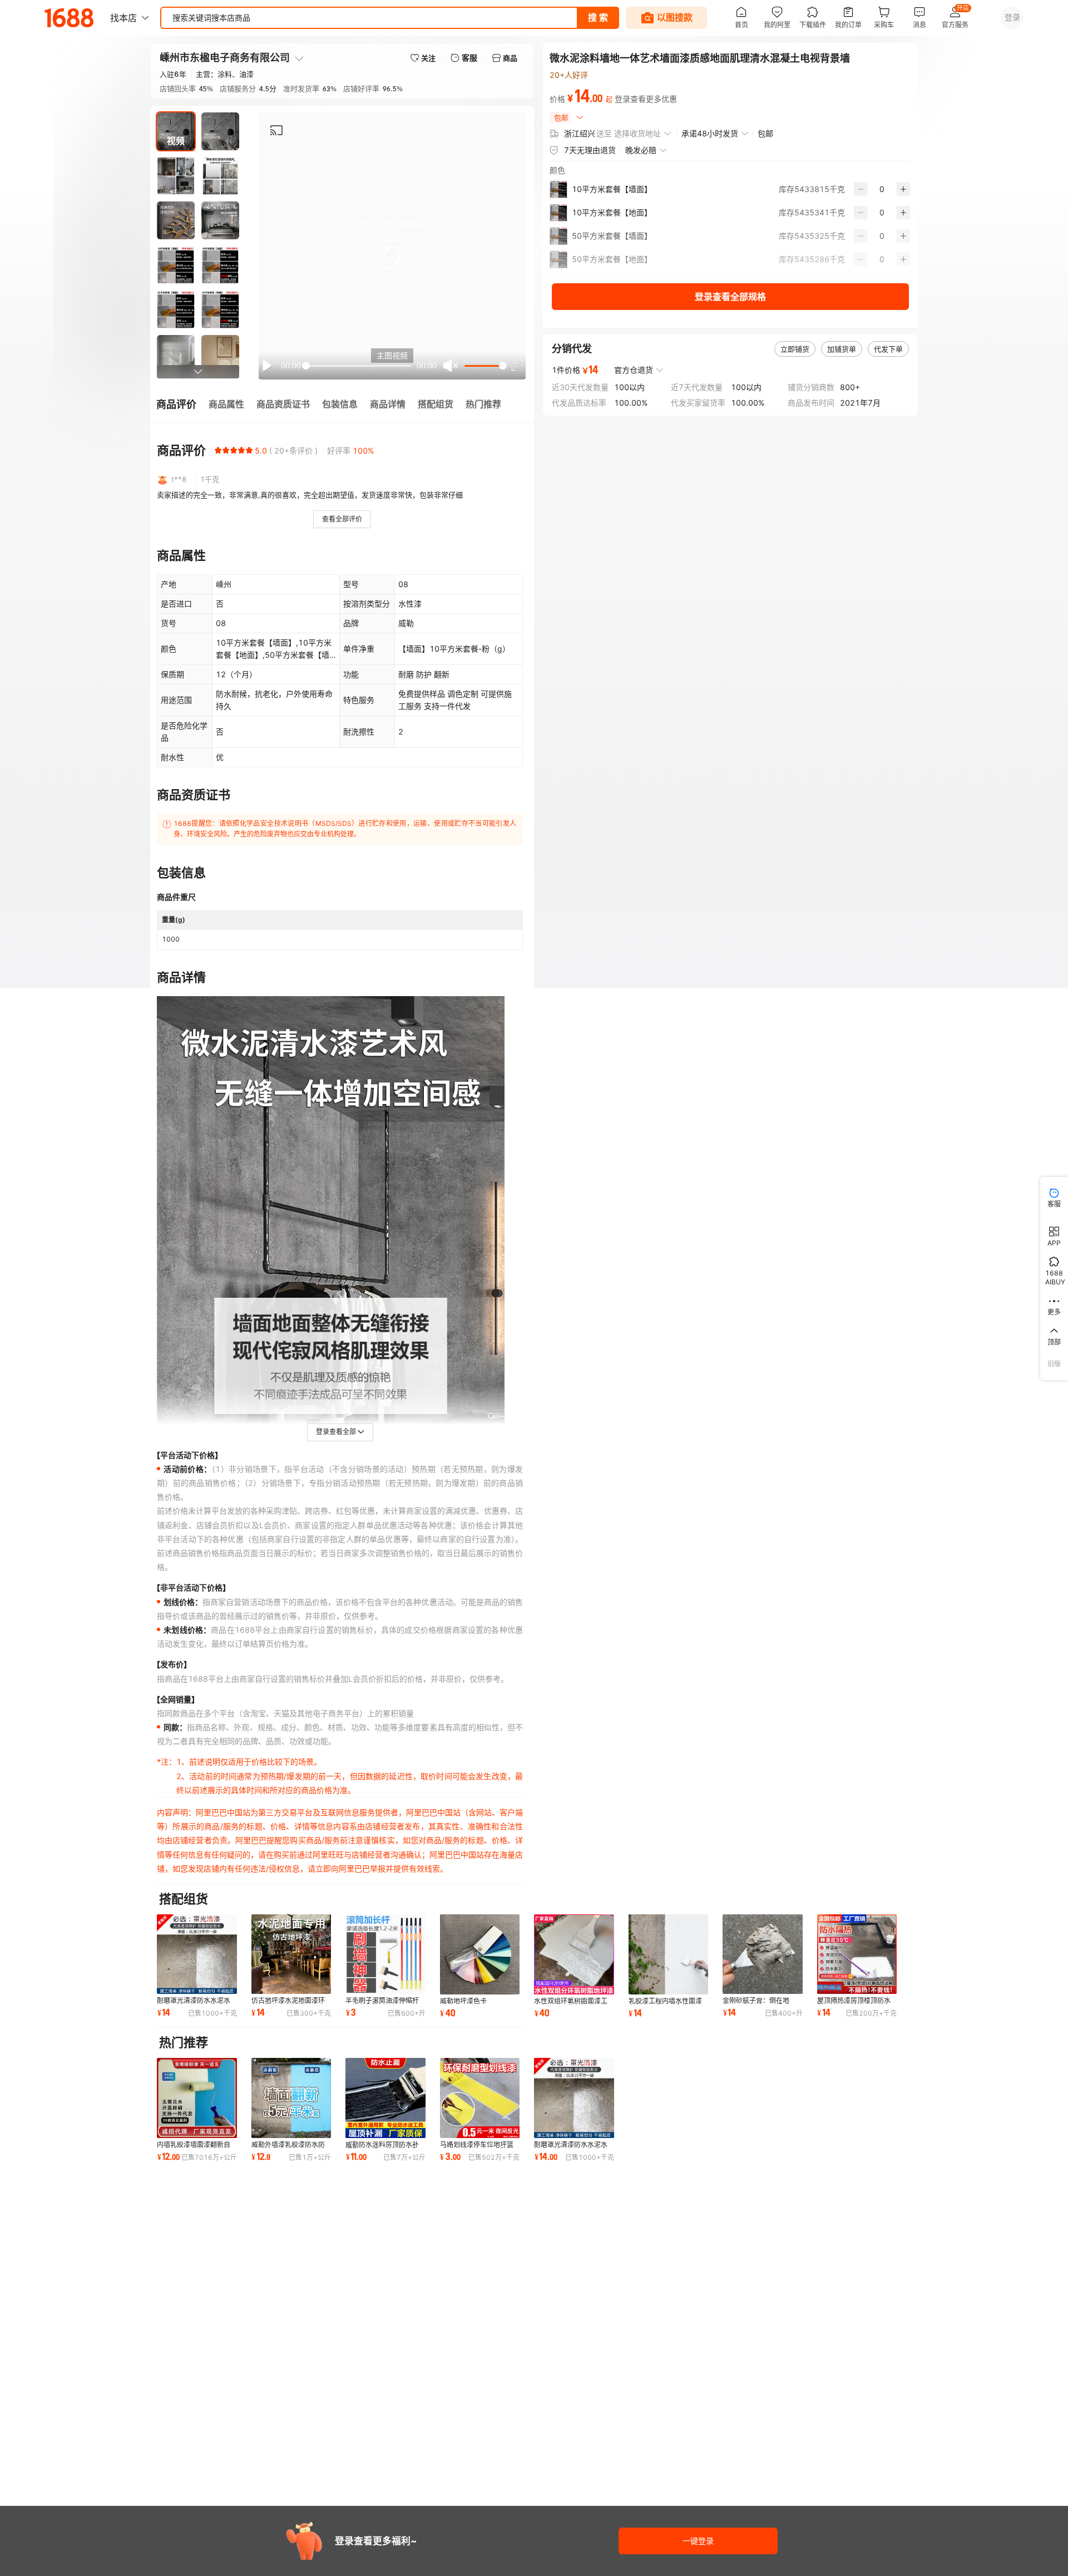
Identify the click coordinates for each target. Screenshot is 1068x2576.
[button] (392, 255)
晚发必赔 (641, 150)
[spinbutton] (882, 189)
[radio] (218, 450)
